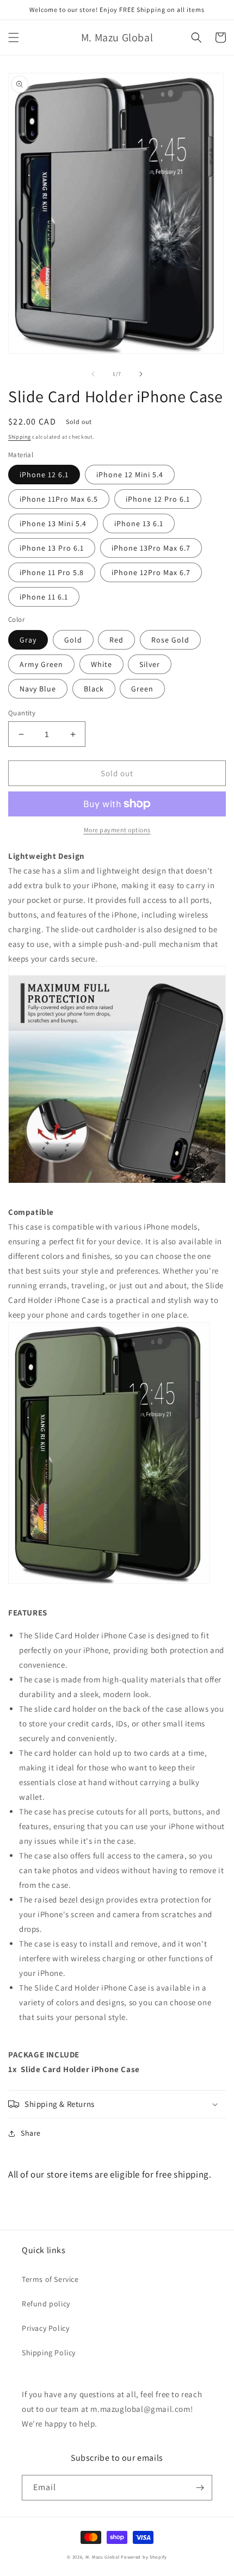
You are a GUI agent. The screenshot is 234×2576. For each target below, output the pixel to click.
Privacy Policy (45, 2328)
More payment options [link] (117, 830)
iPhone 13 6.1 (139, 523)
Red (116, 640)
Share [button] (31, 2133)
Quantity (22, 713)
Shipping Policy (49, 2353)
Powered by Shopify (144, 2557)
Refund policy (46, 2304)
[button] (14, 38)
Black (94, 689)
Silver (150, 664)
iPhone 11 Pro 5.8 (52, 572)
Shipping (20, 437)
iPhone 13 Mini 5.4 (53, 523)
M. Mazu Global (103, 2557)
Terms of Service (50, 2279)
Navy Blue (38, 689)
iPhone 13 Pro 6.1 (52, 548)
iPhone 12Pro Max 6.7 (151, 572)
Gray (28, 640)
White (101, 664)
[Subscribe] (200, 2488)
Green (142, 689)
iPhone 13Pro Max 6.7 (151, 548)
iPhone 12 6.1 (44, 475)
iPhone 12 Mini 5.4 (130, 475)
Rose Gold (170, 640)
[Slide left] (93, 374)
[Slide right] (141, 374)
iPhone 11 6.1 (44, 597)
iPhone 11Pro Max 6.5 (59, 499)
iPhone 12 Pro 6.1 (158, 499)
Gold (73, 640)
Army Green (41, 664)
